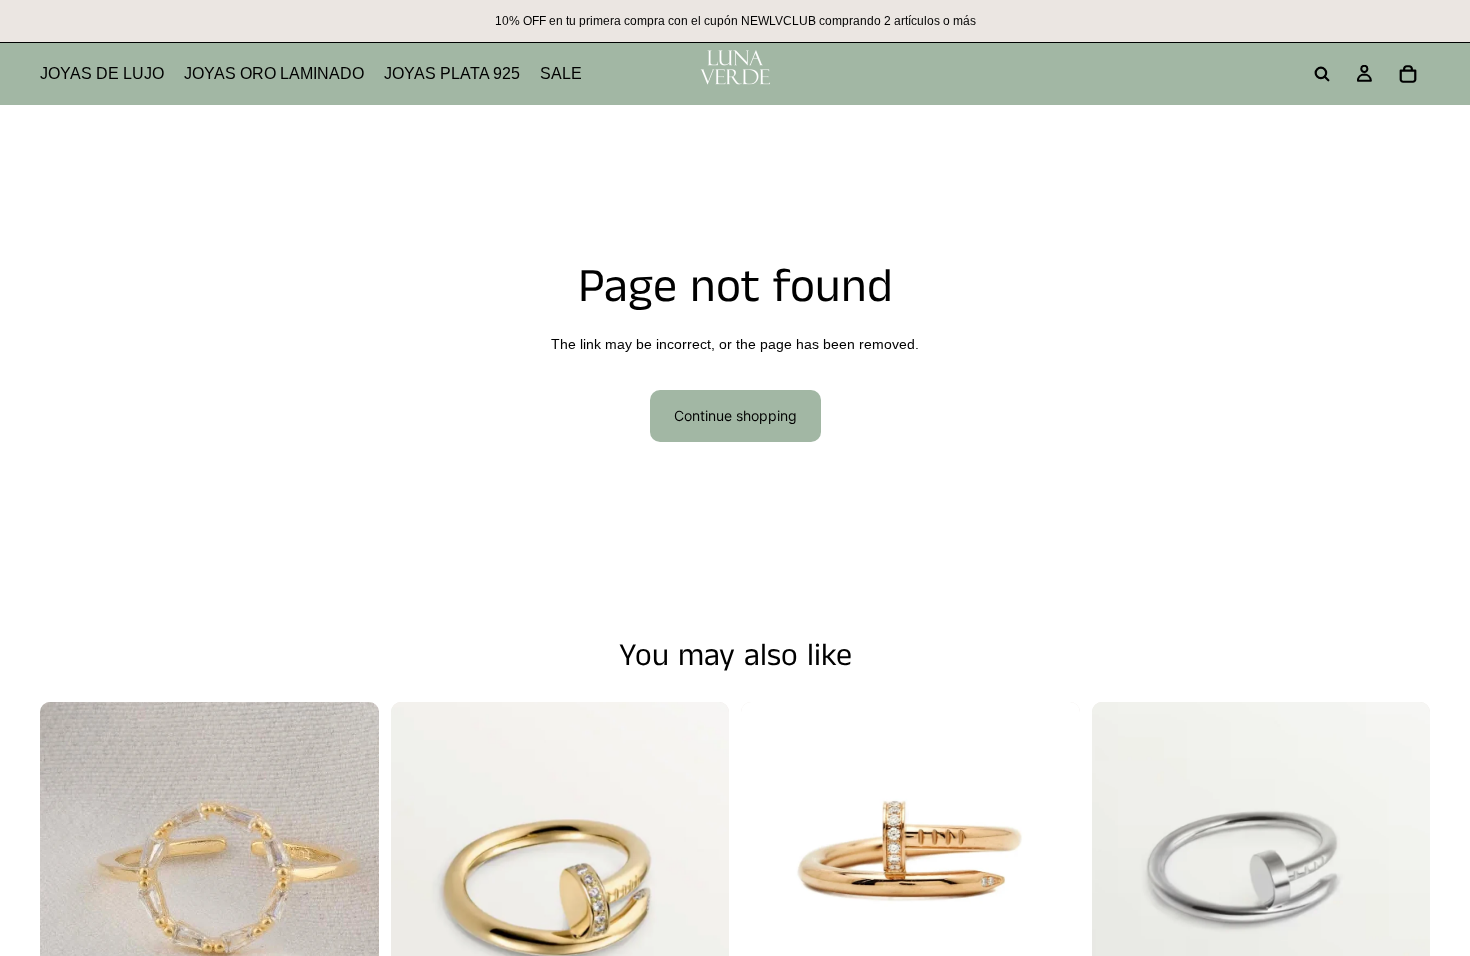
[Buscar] (1322, 74)
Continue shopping (735, 415)
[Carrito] (1408, 74)
